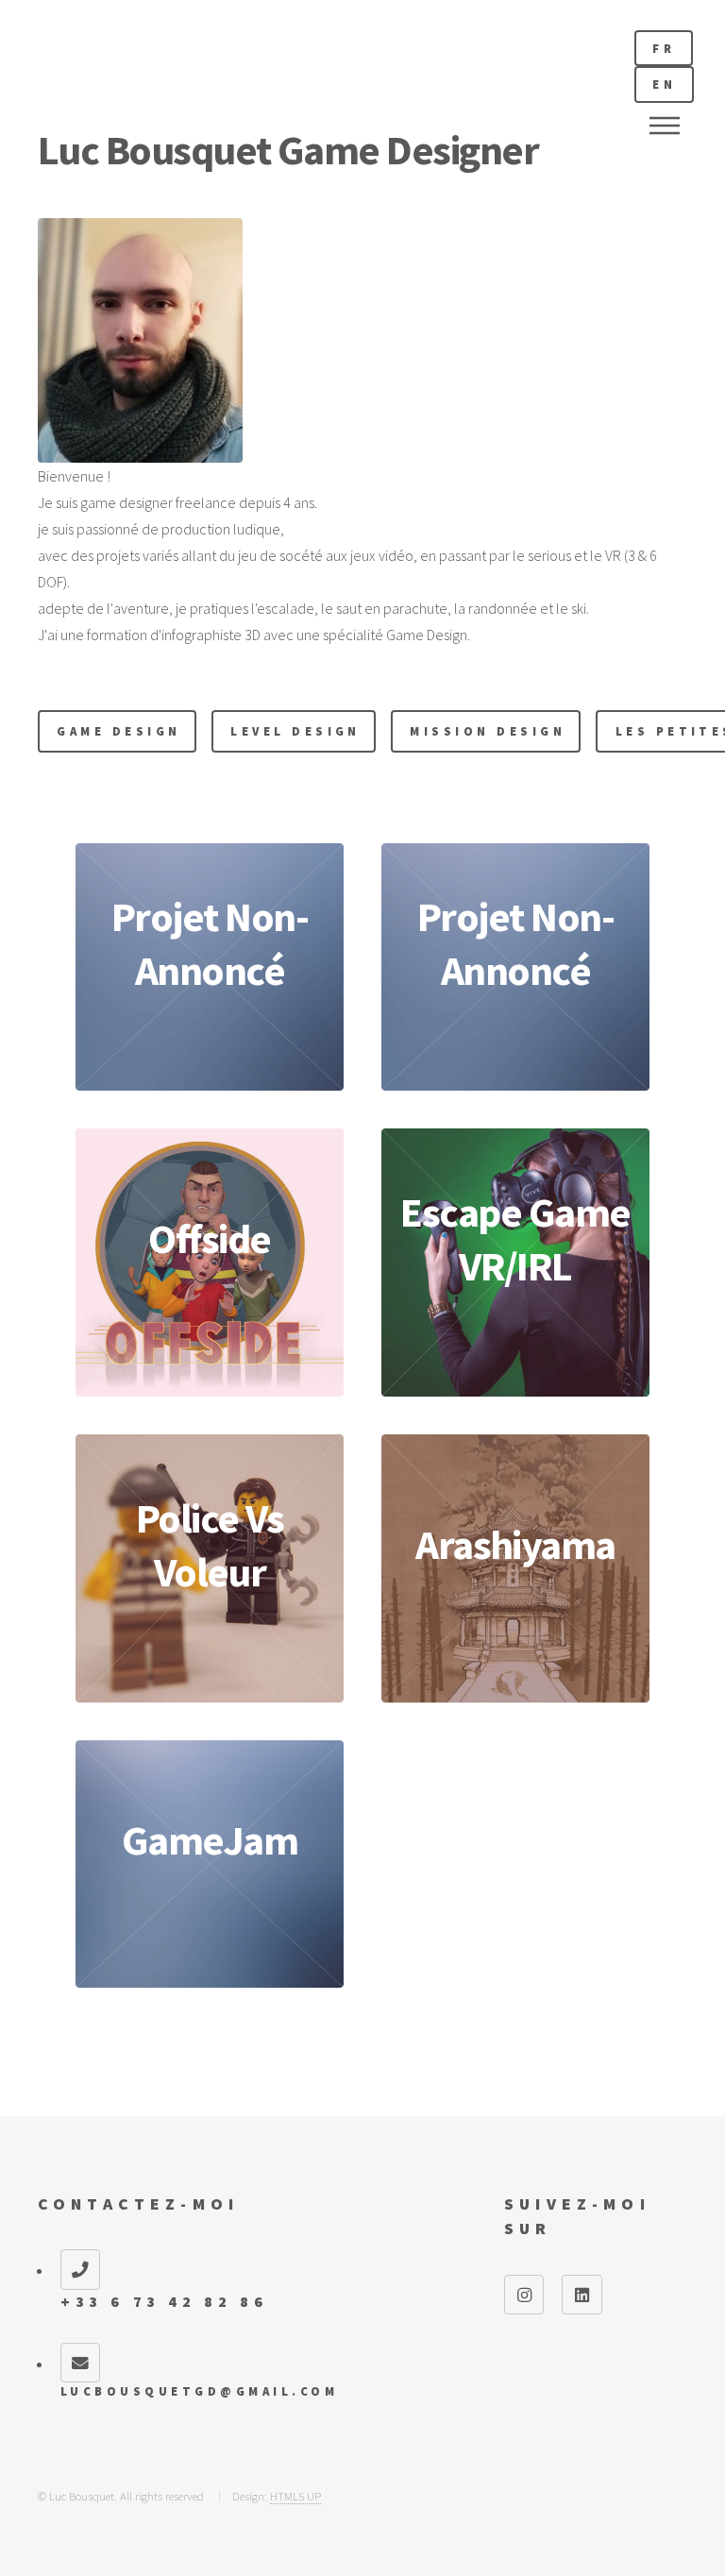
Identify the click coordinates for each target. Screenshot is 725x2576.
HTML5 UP (295, 2496)
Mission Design (488, 731)
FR (664, 48)
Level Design (295, 731)
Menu (665, 126)
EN (664, 84)
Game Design (118, 731)
